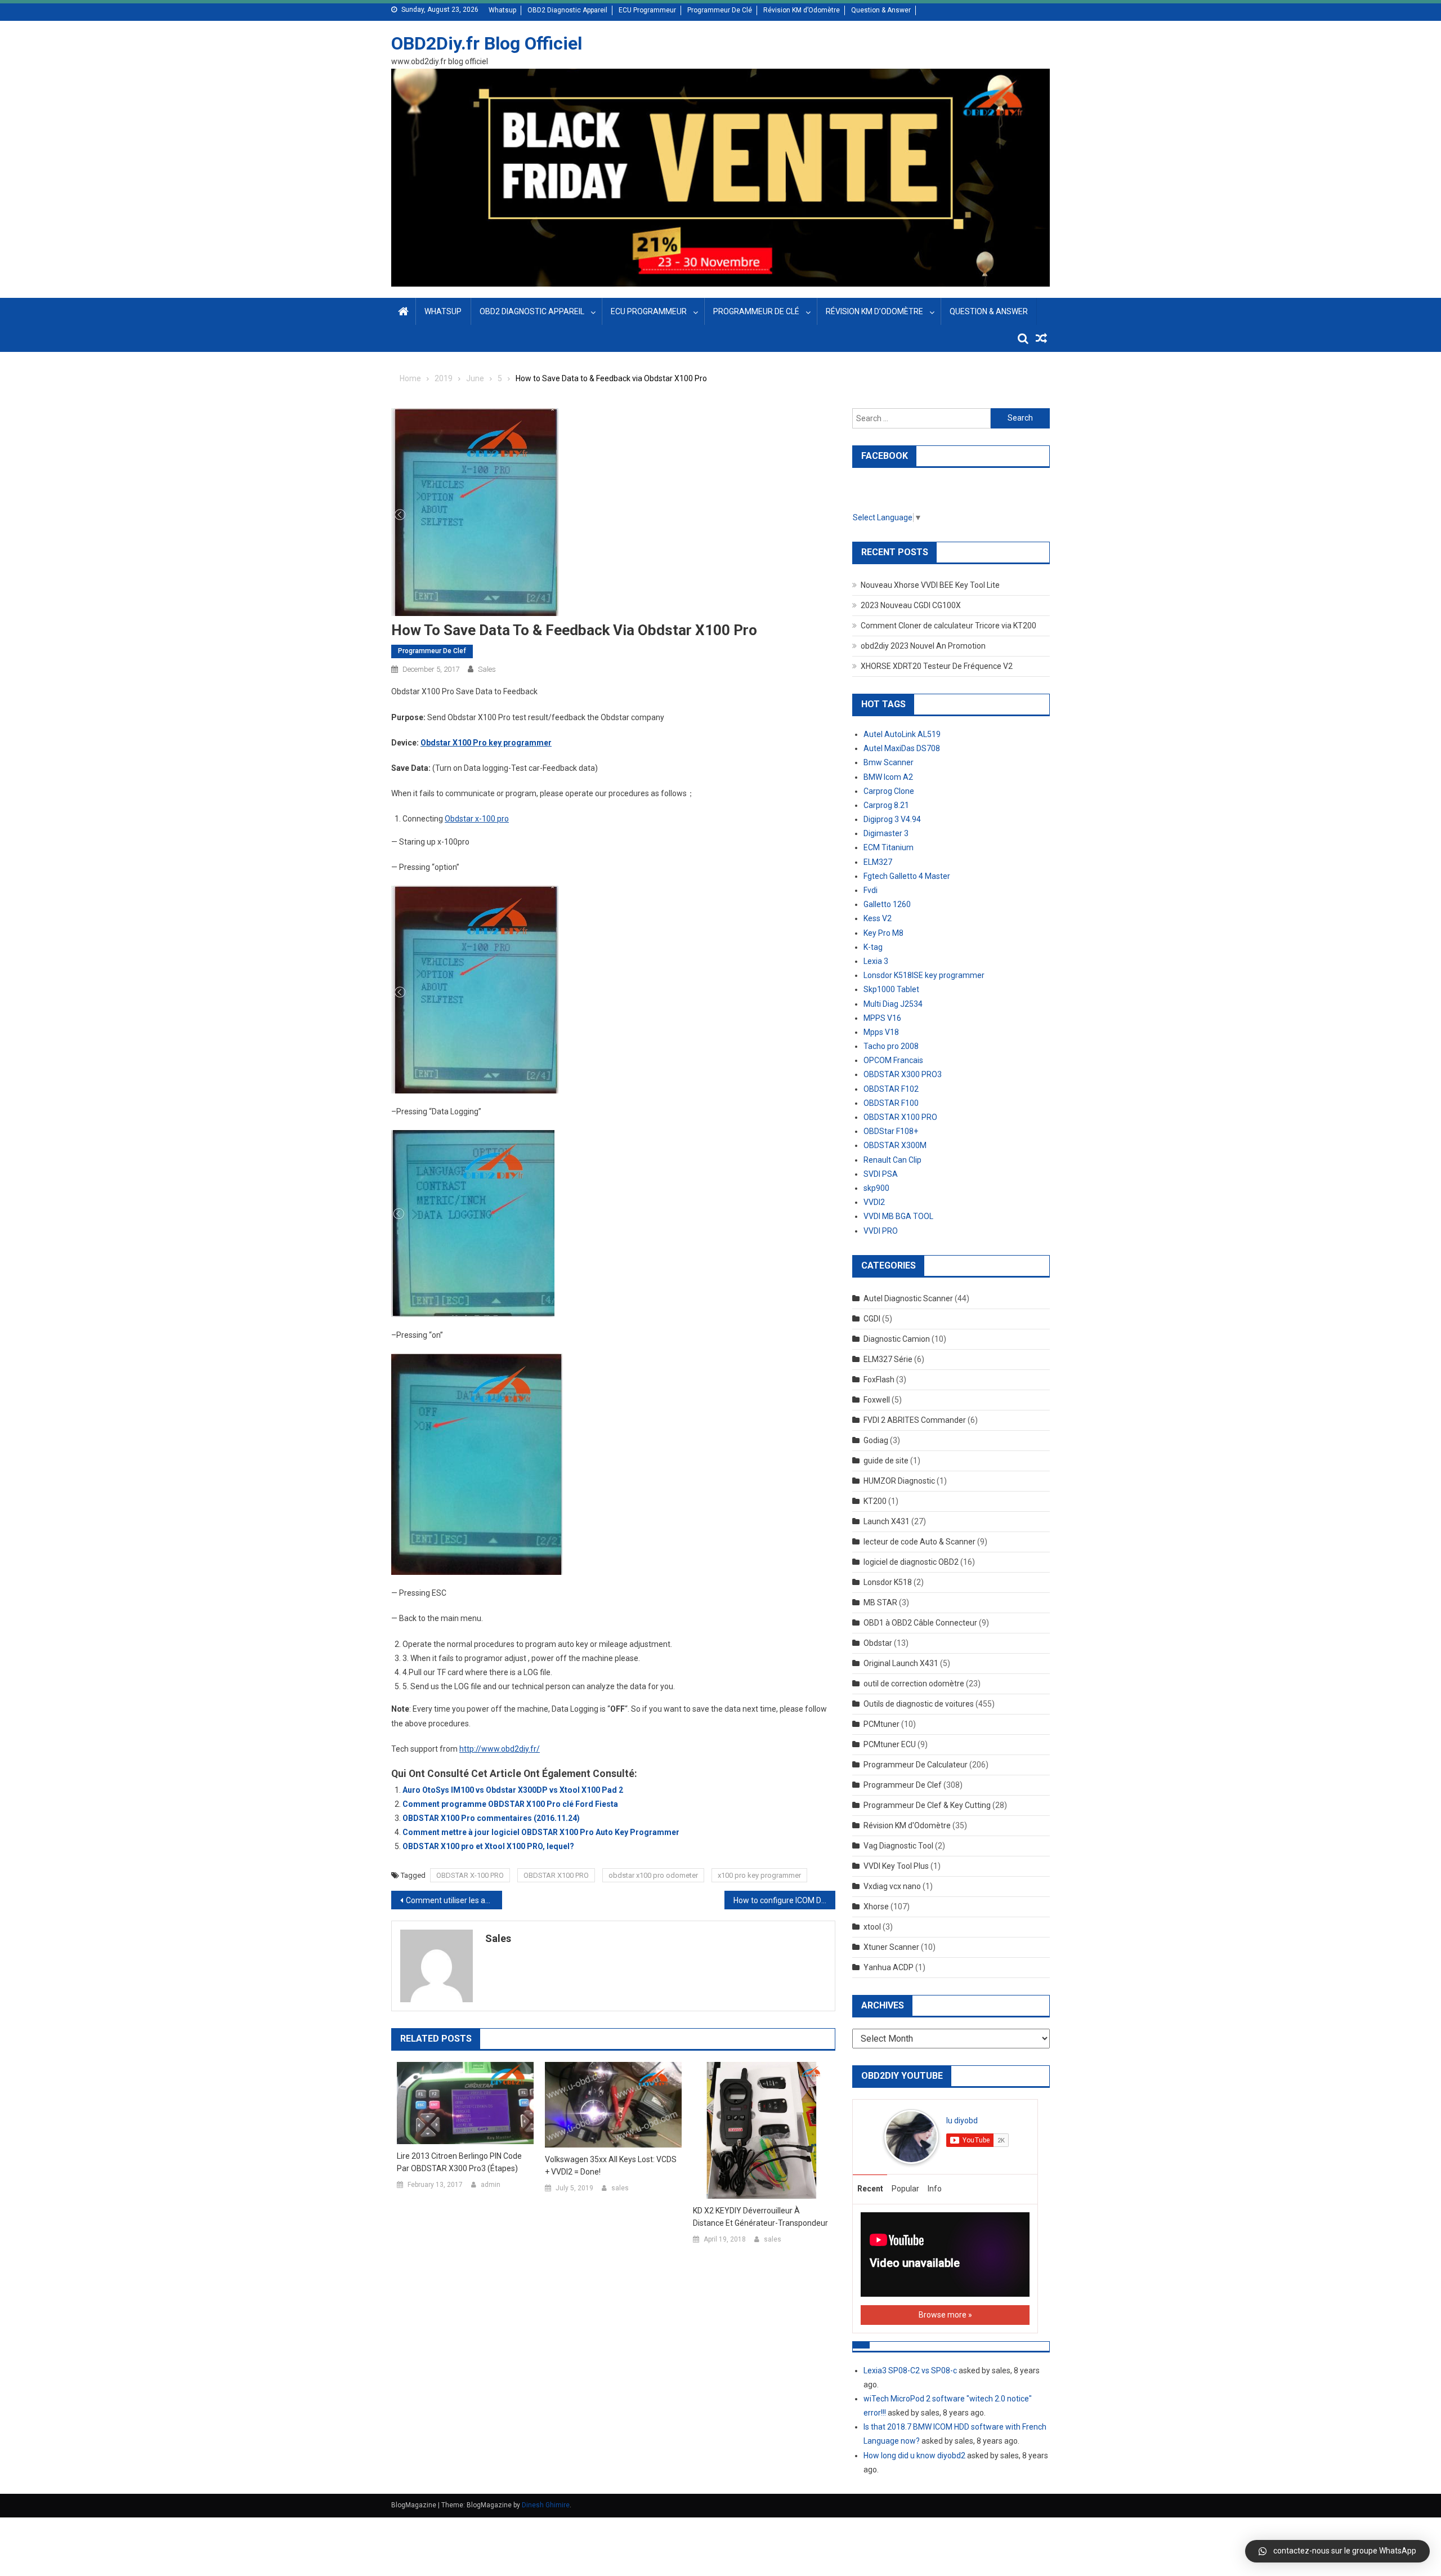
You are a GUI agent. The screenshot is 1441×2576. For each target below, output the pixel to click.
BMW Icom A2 (888, 777)
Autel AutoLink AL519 (902, 734)
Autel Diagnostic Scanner (908, 1298)
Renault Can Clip (892, 1160)
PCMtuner (881, 1724)
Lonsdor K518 (888, 1582)
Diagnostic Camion (897, 1339)
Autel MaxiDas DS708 (902, 748)
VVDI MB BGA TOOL (898, 1216)
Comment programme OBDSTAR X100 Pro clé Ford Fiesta (510, 1804)
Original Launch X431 (901, 1663)
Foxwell (877, 1400)
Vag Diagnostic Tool (898, 1846)
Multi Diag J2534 (893, 1004)
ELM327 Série (888, 1359)
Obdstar (878, 1643)
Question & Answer (881, 10)
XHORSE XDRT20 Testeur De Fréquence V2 (937, 666)
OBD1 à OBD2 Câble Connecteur (920, 1623)
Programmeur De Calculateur (916, 1765)
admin (491, 2185)
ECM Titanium (889, 847)
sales (487, 669)
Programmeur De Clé (720, 10)
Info (935, 2189)
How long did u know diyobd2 (914, 2456)
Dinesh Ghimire (546, 2505)
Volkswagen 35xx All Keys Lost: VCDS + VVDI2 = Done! (611, 2166)
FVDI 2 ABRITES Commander (915, 1420)
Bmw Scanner (889, 762)
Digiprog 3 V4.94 (892, 819)
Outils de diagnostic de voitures (919, 1704)
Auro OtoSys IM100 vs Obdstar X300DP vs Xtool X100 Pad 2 (513, 1790)
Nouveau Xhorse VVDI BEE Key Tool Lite (930, 585)
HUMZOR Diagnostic (899, 1481)
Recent (870, 2189)
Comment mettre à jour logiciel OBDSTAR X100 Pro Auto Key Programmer (541, 1832)
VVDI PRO (881, 1231)
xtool (872, 1927)
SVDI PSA (881, 1174)
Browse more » (945, 2315)
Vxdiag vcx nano (892, 1886)
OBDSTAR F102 (891, 1089)
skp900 (876, 1188)
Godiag (876, 1440)
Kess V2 (878, 918)
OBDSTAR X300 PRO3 (903, 1074)
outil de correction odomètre (914, 1684)
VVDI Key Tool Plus (896, 1866)
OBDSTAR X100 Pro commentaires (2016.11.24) (491, 1818)
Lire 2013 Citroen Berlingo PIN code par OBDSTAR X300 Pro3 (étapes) (459, 2162)
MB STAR (880, 1602)
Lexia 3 (876, 961)
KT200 (875, 1501)
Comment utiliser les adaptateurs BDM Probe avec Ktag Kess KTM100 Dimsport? (454, 1900)
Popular (905, 2189)
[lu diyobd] (911, 2136)
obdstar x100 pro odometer (653, 1875)
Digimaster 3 (886, 833)
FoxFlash (879, 1379)
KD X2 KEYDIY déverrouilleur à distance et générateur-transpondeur (760, 2217)
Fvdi (871, 890)
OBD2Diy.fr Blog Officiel (487, 43)
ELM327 (878, 862)
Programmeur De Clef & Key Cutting (927, 1805)
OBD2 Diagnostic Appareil (567, 10)
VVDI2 (874, 1202)
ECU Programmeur (647, 10)
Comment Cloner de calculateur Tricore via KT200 (948, 626)
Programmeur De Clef (432, 651)
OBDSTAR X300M (895, 1145)
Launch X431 (887, 1521)
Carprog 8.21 (886, 805)
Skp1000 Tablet (891, 989)
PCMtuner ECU (890, 1744)
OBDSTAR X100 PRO (556, 1875)
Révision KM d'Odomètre (907, 1825)
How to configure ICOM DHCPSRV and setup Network (784, 1900)
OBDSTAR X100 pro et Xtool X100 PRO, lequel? (488, 1846)
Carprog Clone (889, 791)
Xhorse (876, 1907)
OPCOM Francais (893, 1060)
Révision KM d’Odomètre (802, 10)
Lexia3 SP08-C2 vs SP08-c (910, 2370)
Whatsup (502, 10)
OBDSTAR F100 (891, 1103)
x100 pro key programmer (759, 1875)
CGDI (872, 1319)
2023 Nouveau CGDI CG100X (911, 605)
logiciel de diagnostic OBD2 (911, 1562)
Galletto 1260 (887, 904)
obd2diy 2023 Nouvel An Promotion (923, 646)
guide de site (886, 1461)
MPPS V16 (882, 1018)
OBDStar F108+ (891, 1131)
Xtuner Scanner (891, 1947)
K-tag (873, 947)
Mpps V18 (881, 1032)
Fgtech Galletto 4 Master (907, 876)
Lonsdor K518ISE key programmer (924, 975)
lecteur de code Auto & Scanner (919, 1542)
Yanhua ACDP (889, 1967)
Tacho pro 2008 (891, 1046)
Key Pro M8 (883, 933)
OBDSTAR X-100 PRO (470, 1875)
